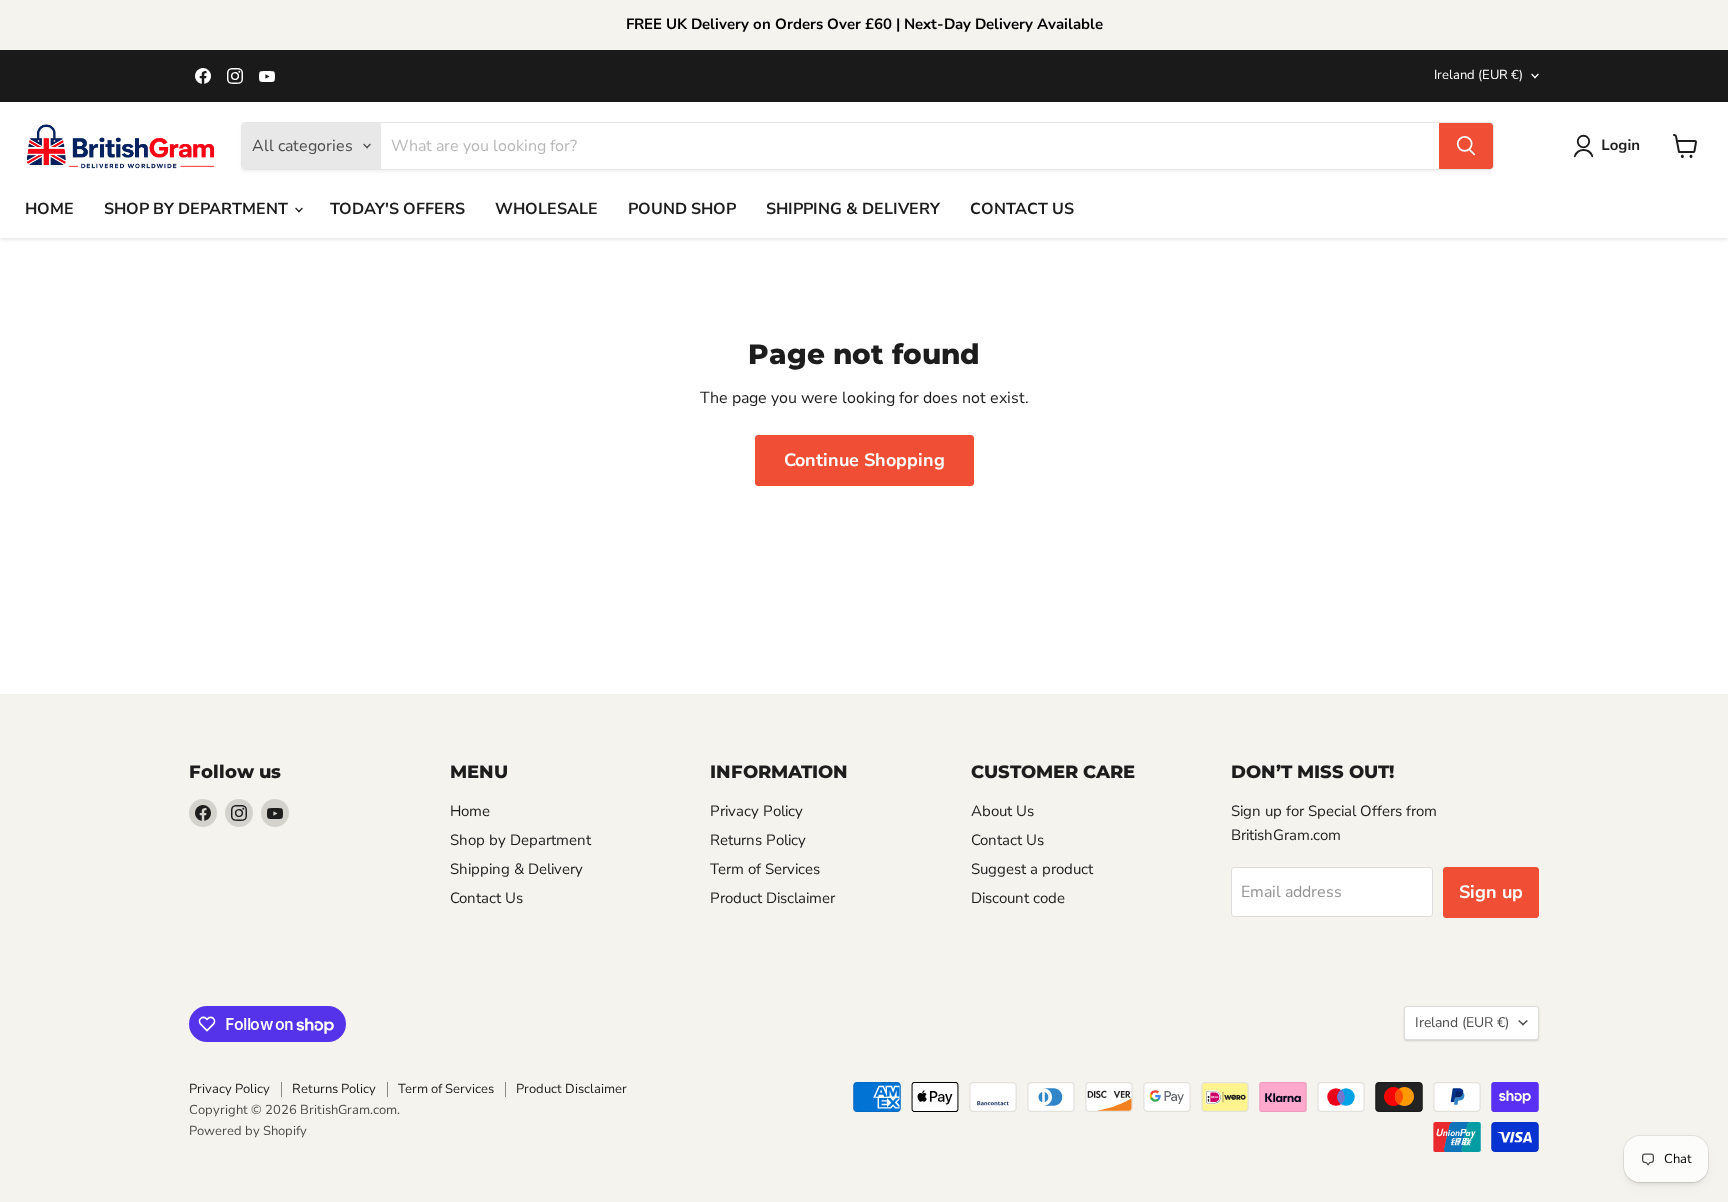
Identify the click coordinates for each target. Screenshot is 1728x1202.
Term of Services (765, 869)
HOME (49, 209)
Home (470, 811)
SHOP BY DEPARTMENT (198, 209)
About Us (1002, 811)
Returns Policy (758, 840)
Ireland (1478, 75)
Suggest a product (1032, 869)
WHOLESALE (546, 209)
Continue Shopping (864, 460)
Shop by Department (520, 840)
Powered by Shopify (248, 1131)
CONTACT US (1022, 209)
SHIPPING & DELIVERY (853, 209)
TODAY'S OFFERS (397, 209)
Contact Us (486, 898)
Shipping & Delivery (516, 869)
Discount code (1018, 898)
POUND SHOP (682, 209)
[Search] (1466, 146)
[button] (1610, 146)
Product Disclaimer (772, 898)
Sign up (1491, 892)
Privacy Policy (756, 811)
